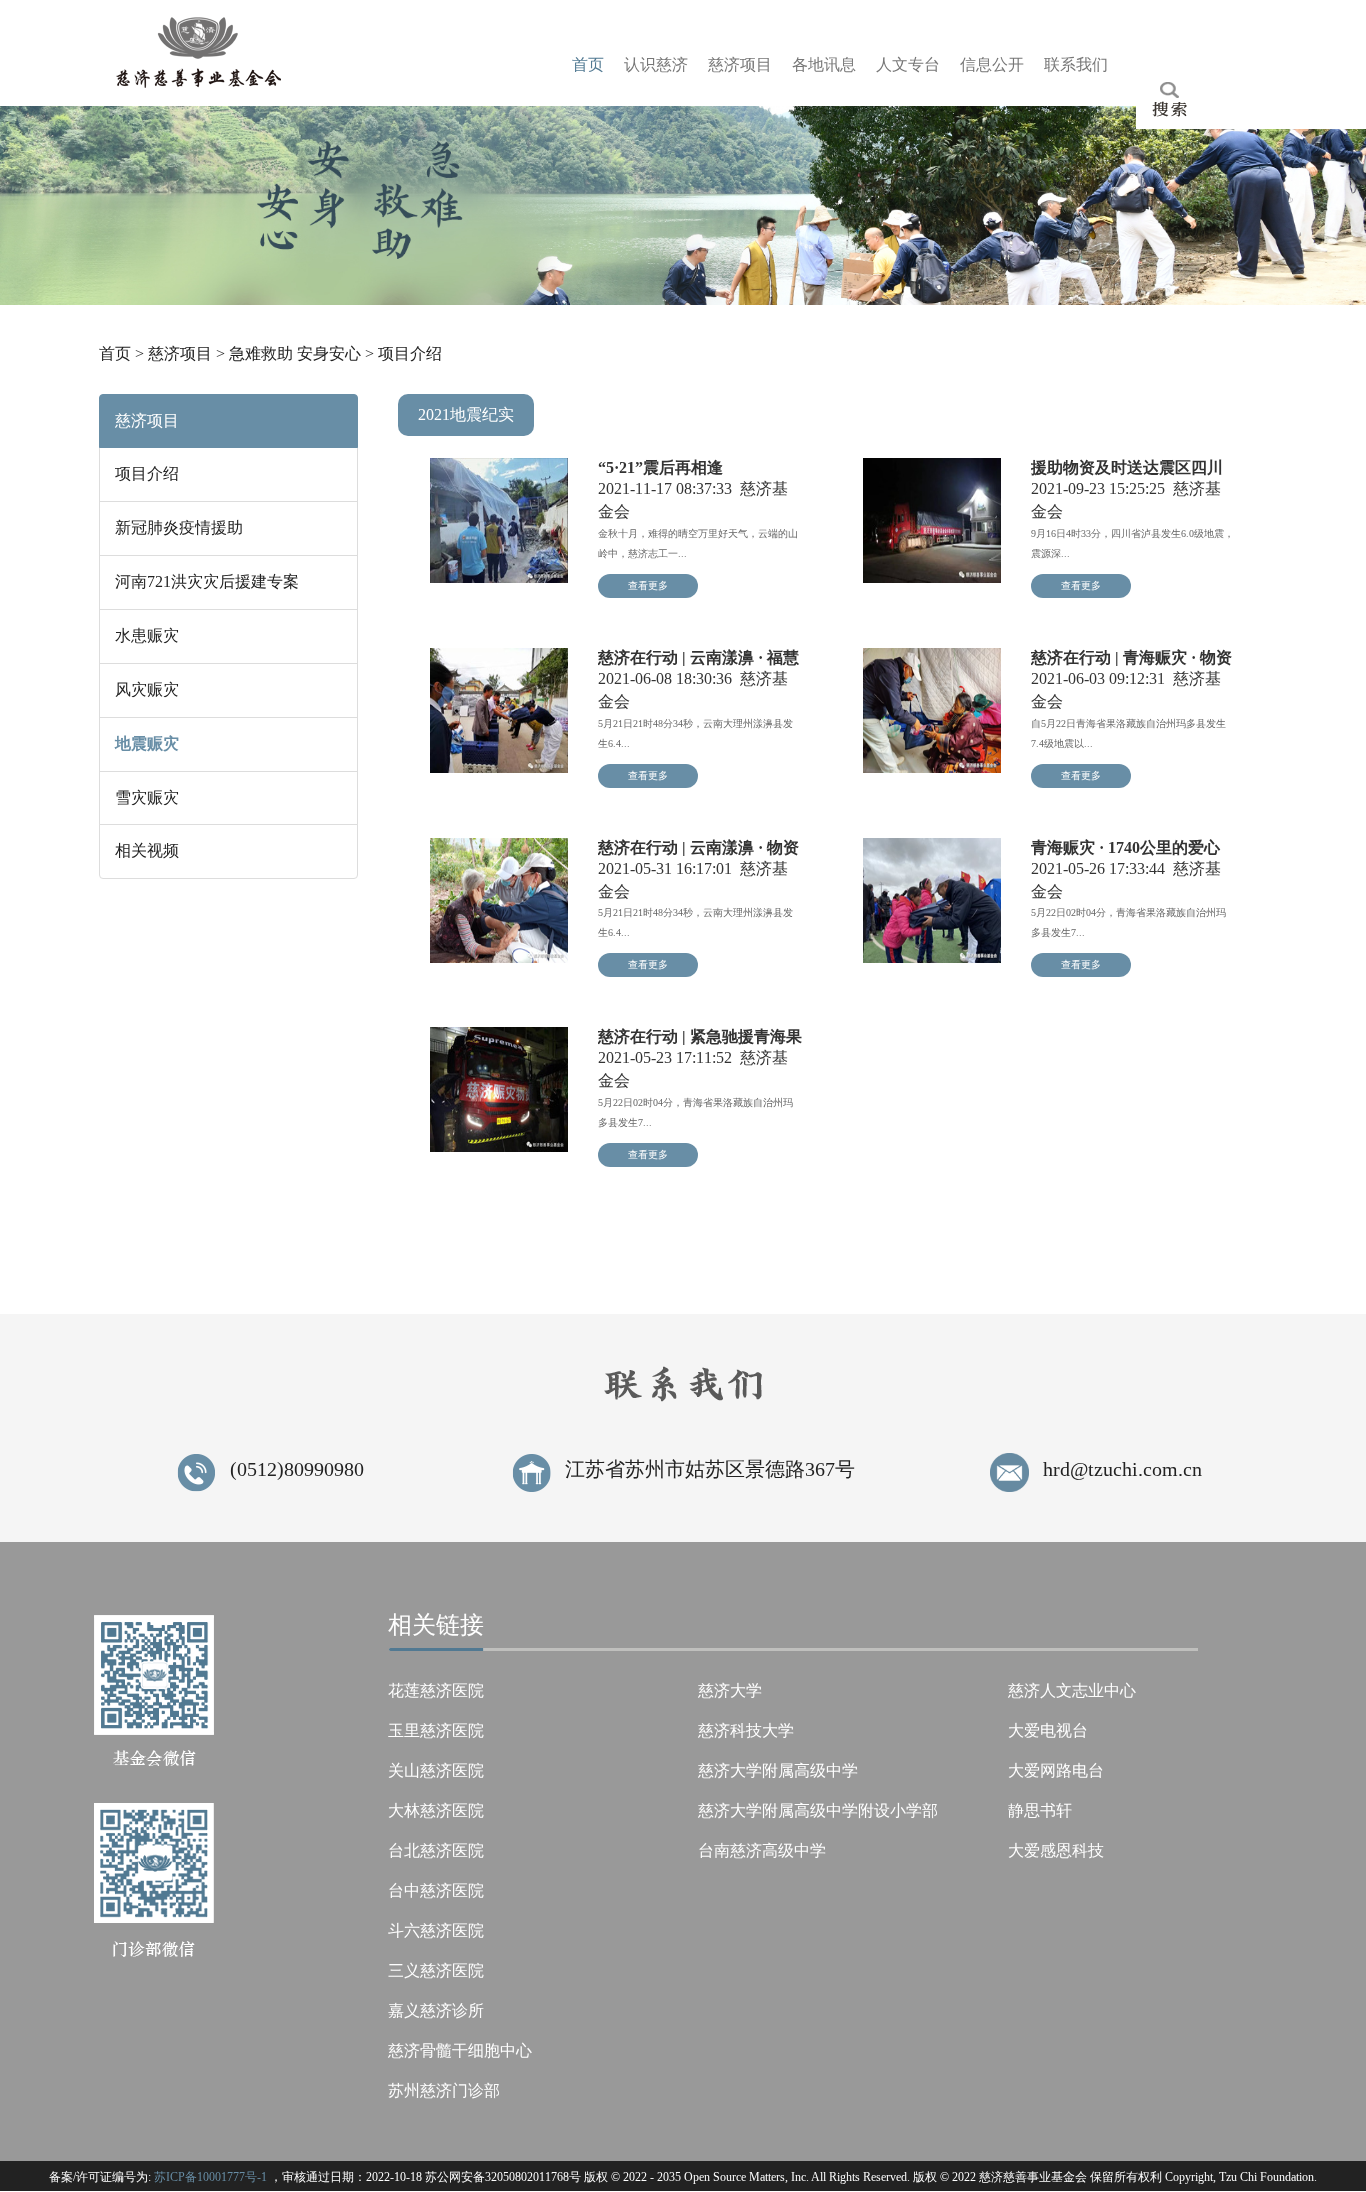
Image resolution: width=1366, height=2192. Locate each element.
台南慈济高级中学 (762, 1850)
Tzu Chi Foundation (1266, 2177)
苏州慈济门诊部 (444, 2090)
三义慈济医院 (436, 1970)
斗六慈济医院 (436, 1930)
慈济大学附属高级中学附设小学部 (818, 1810)
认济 (656, 64)
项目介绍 (410, 353)
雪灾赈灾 (147, 797)
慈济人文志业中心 (1072, 1690)
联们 (1076, 64)
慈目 (740, 64)
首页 (115, 353)
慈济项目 (180, 353)
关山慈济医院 (436, 1770)
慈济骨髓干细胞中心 (460, 2050)
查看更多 (648, 585)
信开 (992, 64)
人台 (908, 64)
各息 (824, 64)
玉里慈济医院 (436, 1730)
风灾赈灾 (147, 689)
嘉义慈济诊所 (436, 2010)
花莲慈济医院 (436, 1690)
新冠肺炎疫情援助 (179, 527)
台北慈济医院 (436, 1850)
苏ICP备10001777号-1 (210, 2177)
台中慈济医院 (436, 1890)
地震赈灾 (147, 743)
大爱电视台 (1048, 1730)
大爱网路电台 (1056, 1770)
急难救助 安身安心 (295, 353)
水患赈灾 (147, 635)
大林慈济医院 (436, 1810)
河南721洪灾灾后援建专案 (207, 581)
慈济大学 (730, 1690)
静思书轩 (1040, 1810)
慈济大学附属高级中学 (778, 1770)
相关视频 (147, 850)
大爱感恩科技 (1056, 1850)
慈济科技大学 (746, 1730)
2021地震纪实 (466, 414)
